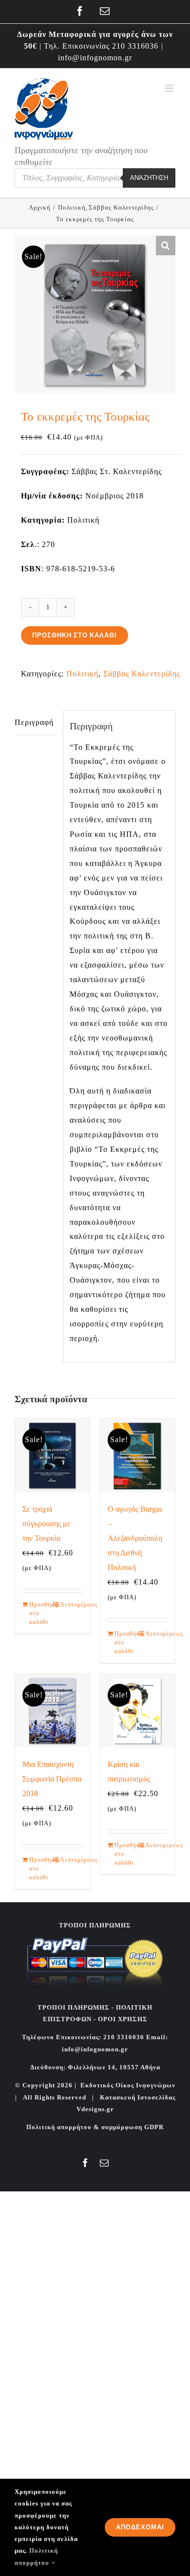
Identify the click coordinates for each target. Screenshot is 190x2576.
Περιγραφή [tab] (34, 722)
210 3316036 (135, 46)
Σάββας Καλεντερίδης (142, 674)
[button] (166, 246)
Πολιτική (82, 674)
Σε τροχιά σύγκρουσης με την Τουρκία (47, 1524)
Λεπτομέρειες (71, 1605)
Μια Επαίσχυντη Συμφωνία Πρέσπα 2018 (52, 1779)
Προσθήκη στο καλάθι (75, 635)
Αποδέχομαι (140, 2527)
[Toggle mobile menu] (170, 88)
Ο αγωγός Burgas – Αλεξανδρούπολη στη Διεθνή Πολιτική (135, 1538)
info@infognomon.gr (95, 58)
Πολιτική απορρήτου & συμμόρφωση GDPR (95, 2127)
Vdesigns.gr (95, 2109)
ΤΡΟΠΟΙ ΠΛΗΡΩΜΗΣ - (76, 2007)
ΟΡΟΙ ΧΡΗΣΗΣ (122, 2019)
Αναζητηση (149, 178)
